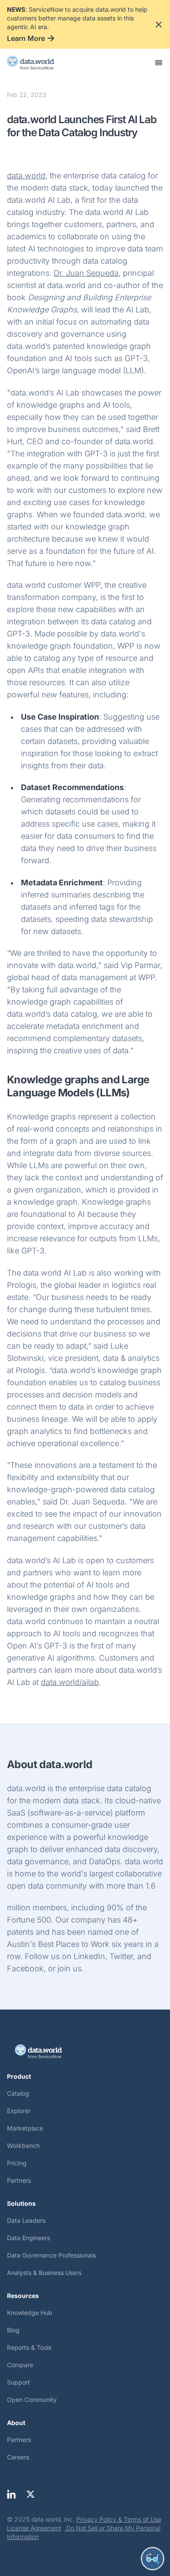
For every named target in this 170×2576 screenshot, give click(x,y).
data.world (26, 176)
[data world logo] (38, 63)
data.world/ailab (70, 1682)
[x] (31, 2494)
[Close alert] (159, 24)
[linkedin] (11, 2494)
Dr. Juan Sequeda (86, 273)
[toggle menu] (159, 63)
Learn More (26, 38)
